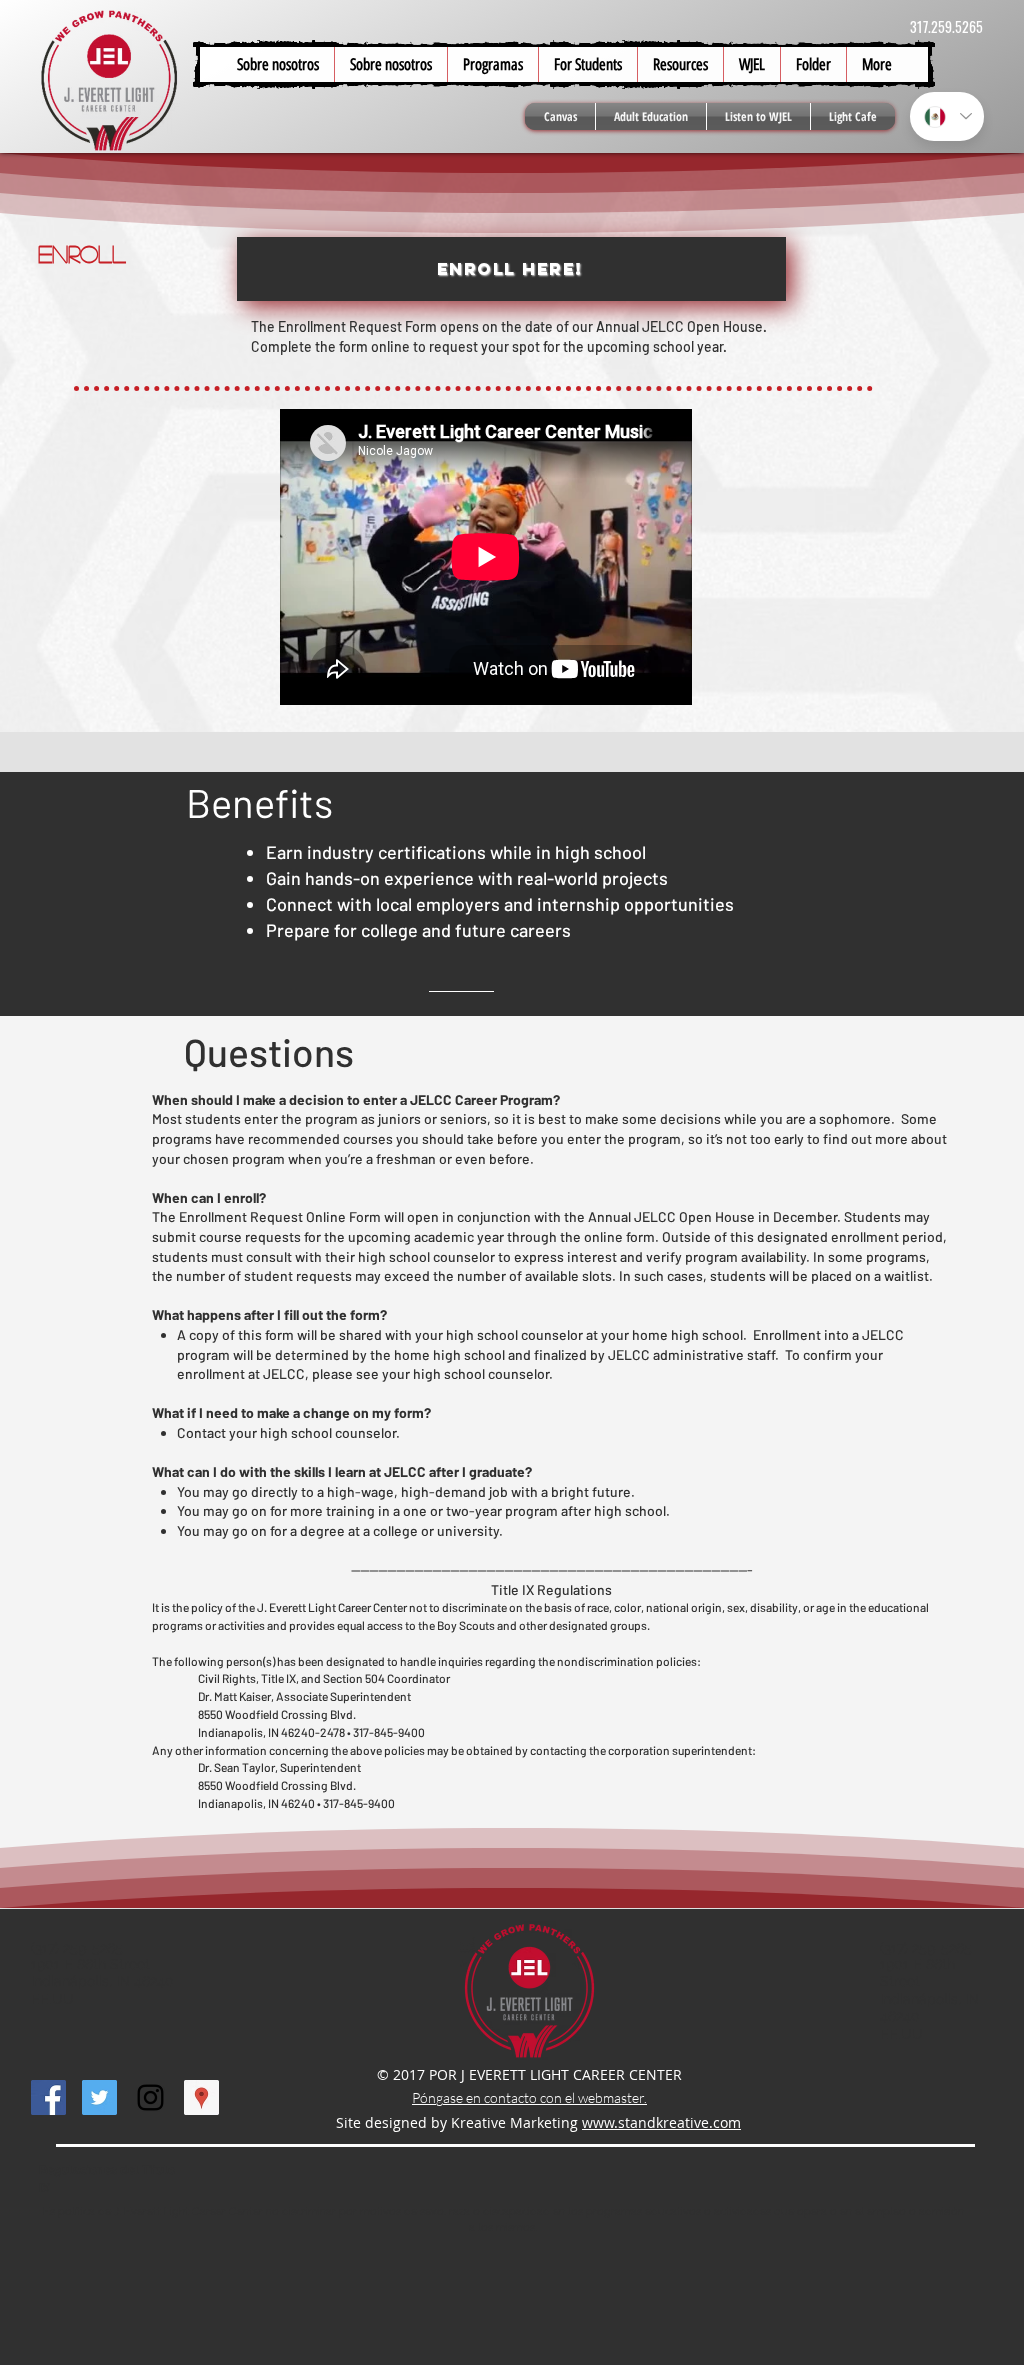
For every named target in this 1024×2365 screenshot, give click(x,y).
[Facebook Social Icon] (48, 2097)
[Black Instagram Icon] (150, 2097)
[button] (587, 64)
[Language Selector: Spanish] (947, 116)
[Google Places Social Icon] (201, 2097)
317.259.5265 (946, 26)
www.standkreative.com (661, 2122)
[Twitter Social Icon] (99, 2097)
